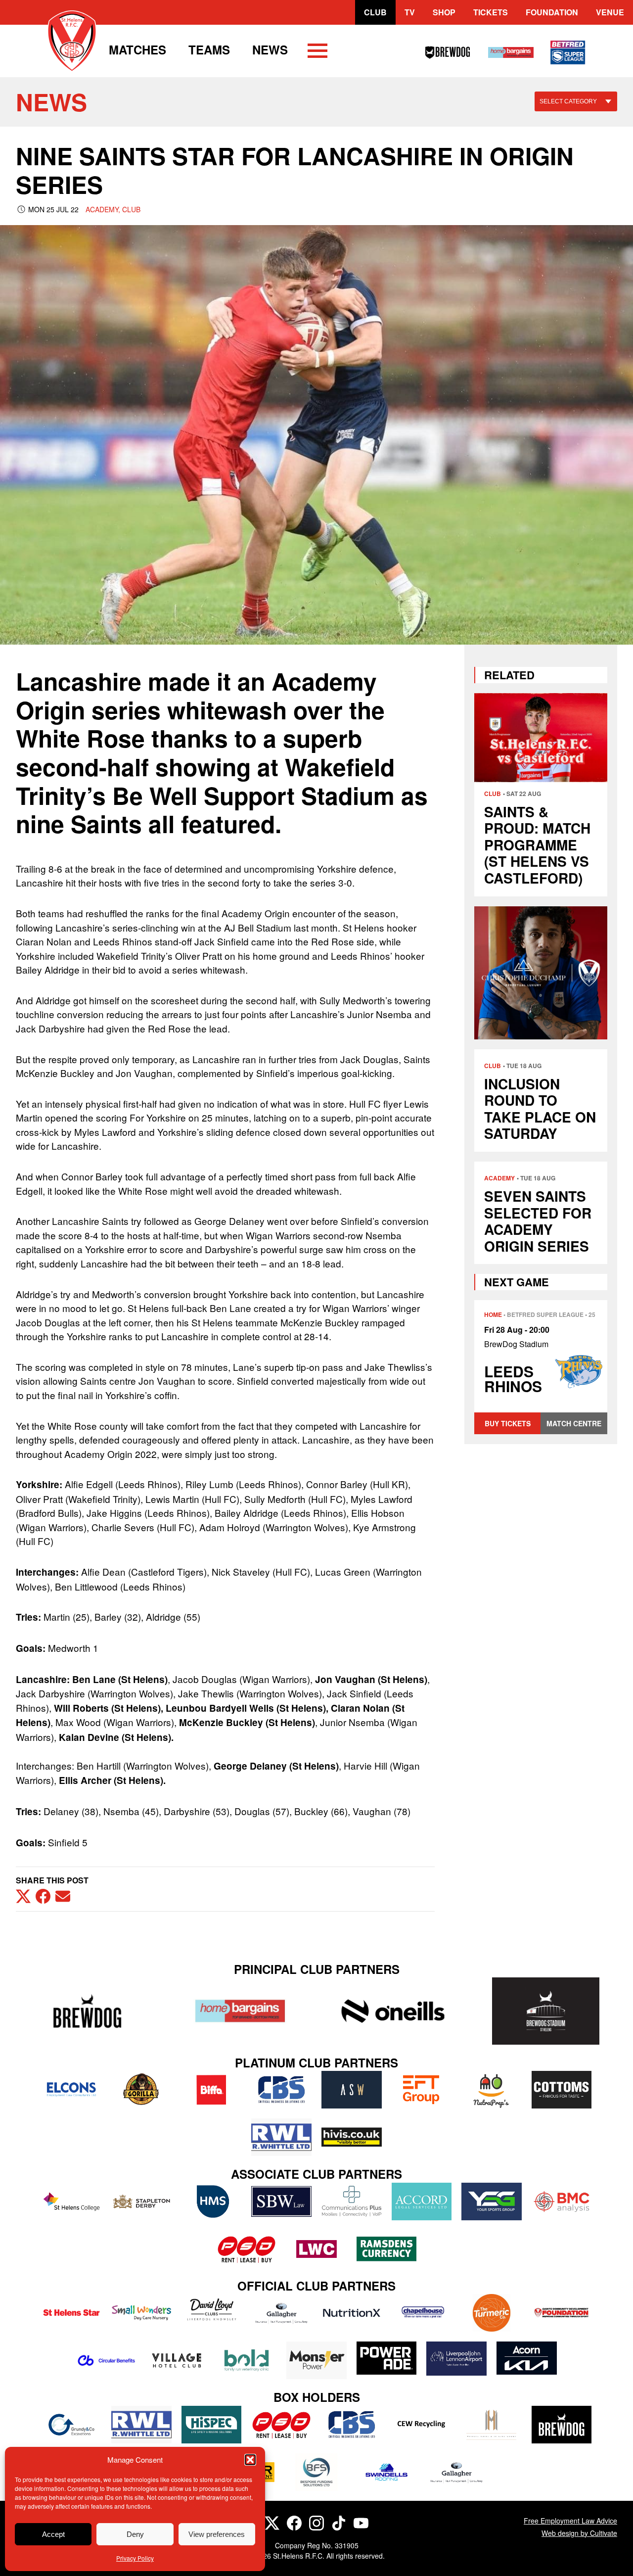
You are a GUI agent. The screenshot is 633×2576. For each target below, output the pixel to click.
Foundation (552, 12)
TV (410, 12)
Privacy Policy (135, 2558)
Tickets (491, 12)
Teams (209, 49)
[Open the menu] (317, 52)
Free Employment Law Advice (570, 2521)
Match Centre (574, 1423)
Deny (135, 2534)
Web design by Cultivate (579, 2533)
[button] (250, 2460)
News (270, 49)
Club (375, 12)
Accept (53, 2534)
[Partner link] (87, 2011)
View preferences (217, 2534)
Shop (444, 12)
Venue (610, 12)
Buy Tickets (508, 1423)
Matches (137, 49)
